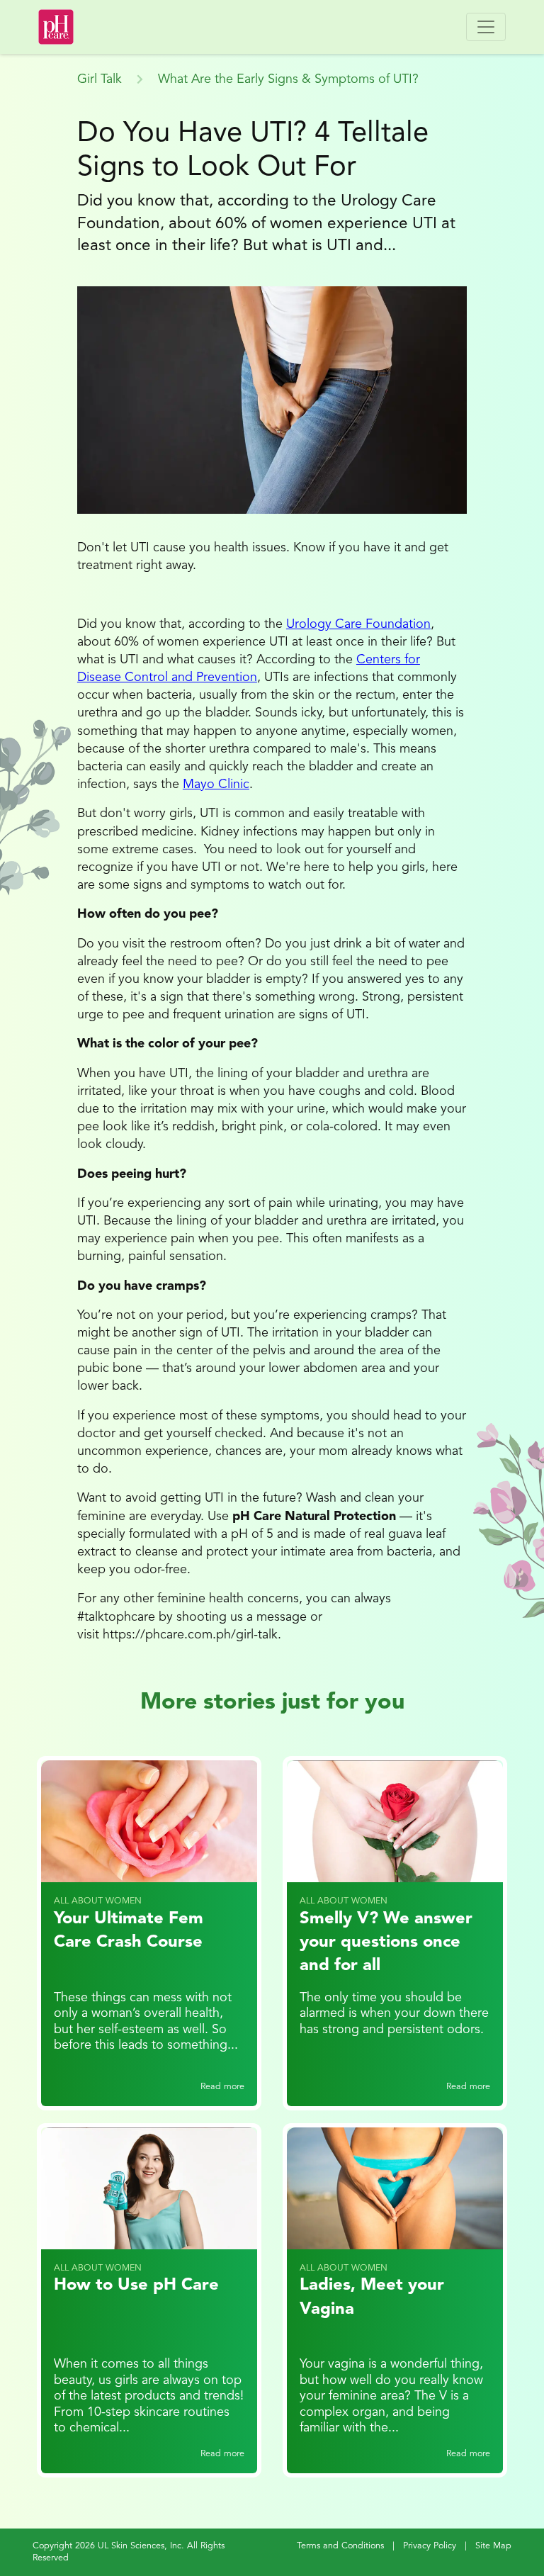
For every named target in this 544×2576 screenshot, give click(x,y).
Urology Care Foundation (358, 624)
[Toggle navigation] (486, 27)
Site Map (493, 2546)
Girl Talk (100, 79)
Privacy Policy (430, 2546)
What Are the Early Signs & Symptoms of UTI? (288, 79)
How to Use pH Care (136, 2285)
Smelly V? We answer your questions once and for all (386, 1943)
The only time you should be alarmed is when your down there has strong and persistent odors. (394, 2014)
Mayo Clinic (216, 784)
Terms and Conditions (340, 2546)
